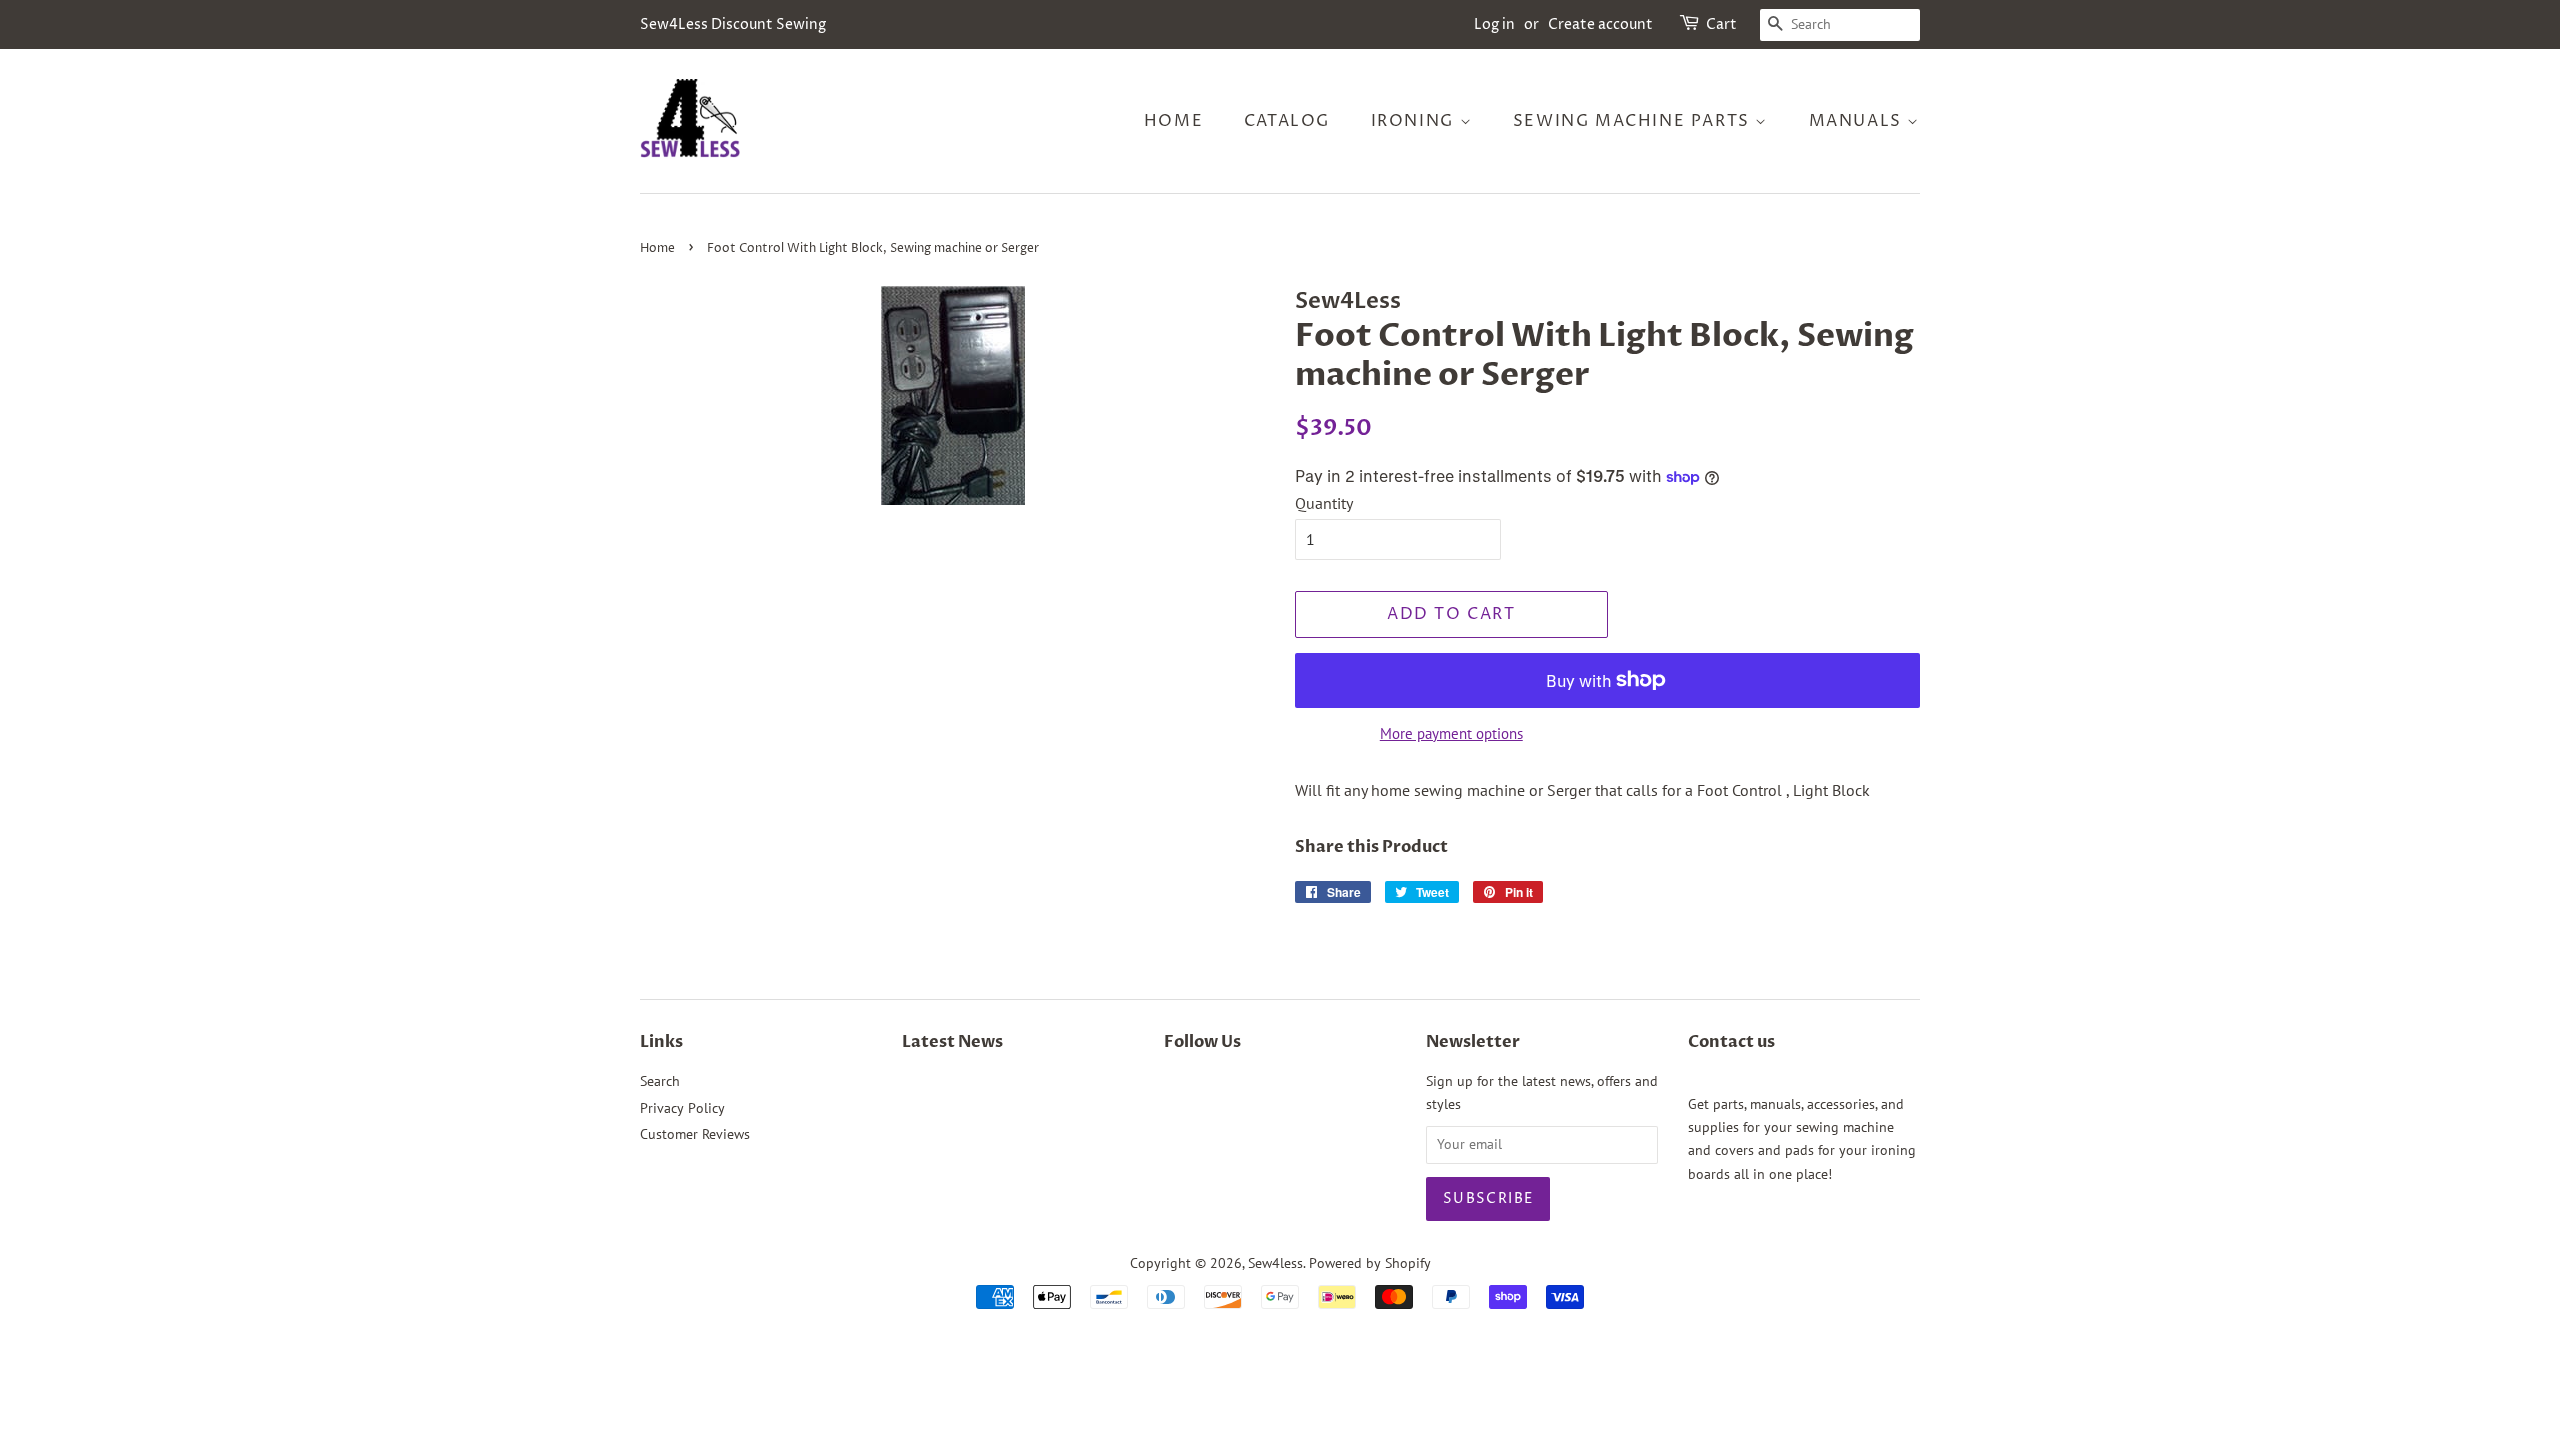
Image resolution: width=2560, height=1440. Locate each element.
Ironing (1415, 121)
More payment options (1451, 733)
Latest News (952, 1042)
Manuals (1858, 121)
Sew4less (1275, 1263)
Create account (1600, 24)
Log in (1494, 24)
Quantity (1324, 503)
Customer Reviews (695, 1134)
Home (1173, 121)
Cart (1721, 24)
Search (660, 1081)
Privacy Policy (682, 1108)
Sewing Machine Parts (1634, 121)
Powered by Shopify (1370, 1263)
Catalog (1287, 121)
